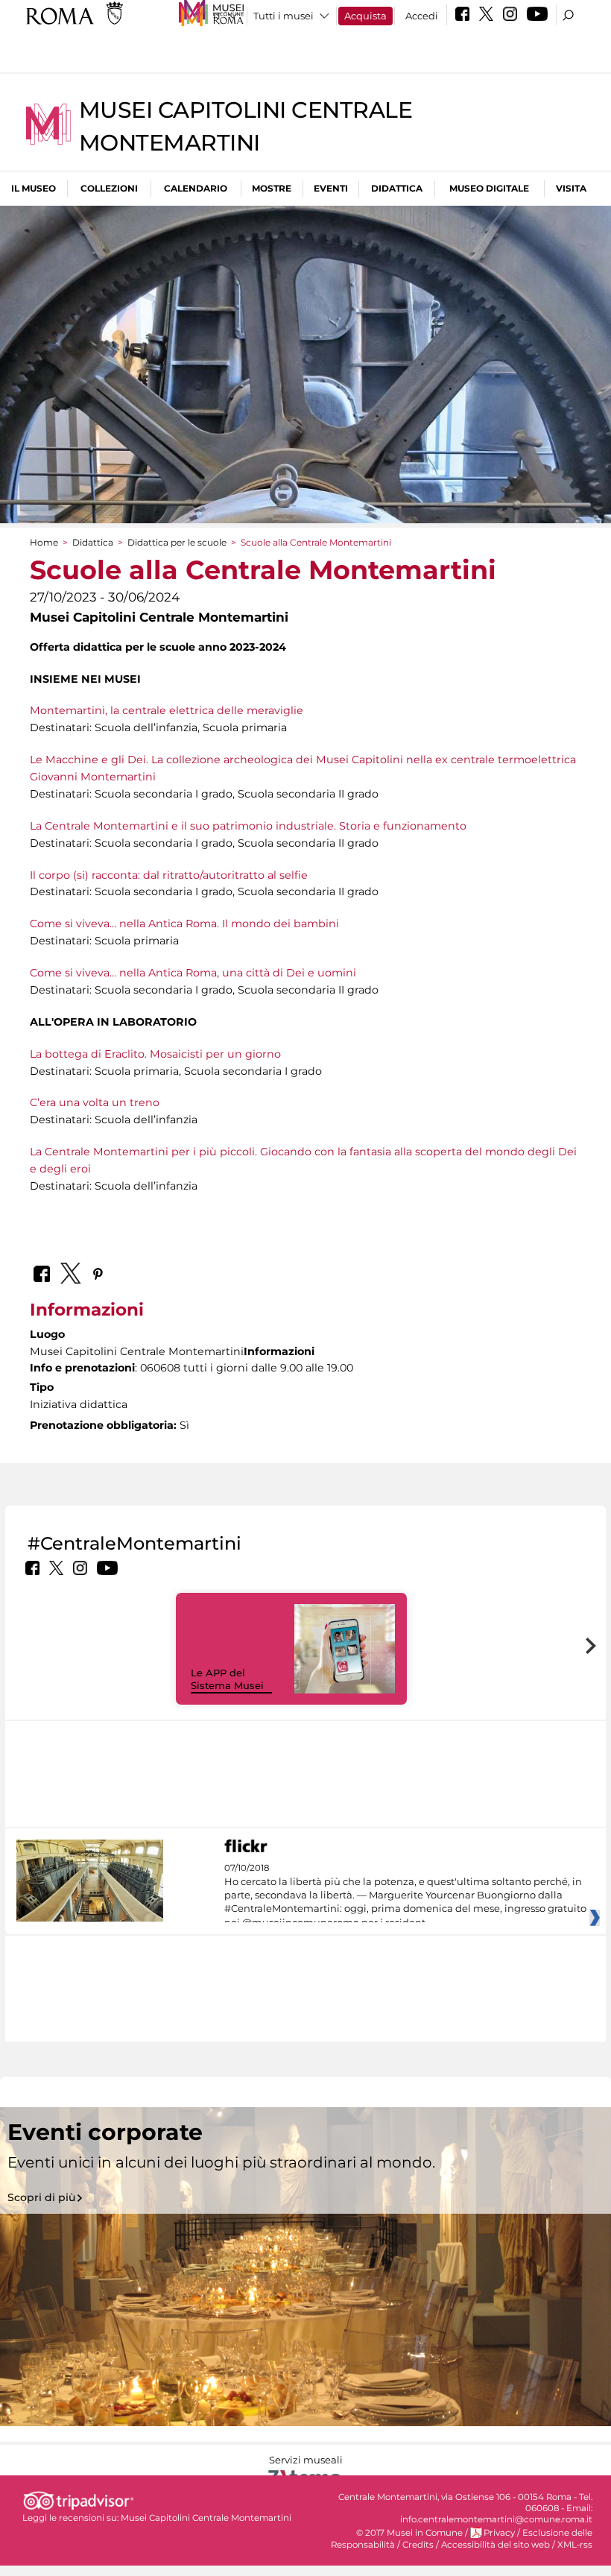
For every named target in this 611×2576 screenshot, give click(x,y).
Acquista (365, 16)
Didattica (397, 188)
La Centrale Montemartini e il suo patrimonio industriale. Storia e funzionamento (248, 826)
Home (44, 542)
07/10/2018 (405, 1895)
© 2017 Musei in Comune (409, 2533)
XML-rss (575, 2545)
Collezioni (109, 188)
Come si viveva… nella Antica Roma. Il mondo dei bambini (184, 924)
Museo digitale (489, 188)
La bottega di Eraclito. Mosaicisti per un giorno (155, 1054)
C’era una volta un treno (95, 1102)
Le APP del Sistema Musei (227, 1679)
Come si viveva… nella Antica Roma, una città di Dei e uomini (193, 973)
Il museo (34, 188)
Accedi (422, 16)
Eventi (331, 188)
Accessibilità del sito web (496, 2545)
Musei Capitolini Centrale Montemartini (206, 2518)
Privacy (499, 2533)
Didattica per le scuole (177, 542)
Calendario (196, 188)
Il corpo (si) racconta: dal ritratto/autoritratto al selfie (169, 875)
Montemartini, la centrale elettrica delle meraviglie (167, 710)
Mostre (272, 188)
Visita (571, 188)
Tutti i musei (284, 16)
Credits (418, 2545)
